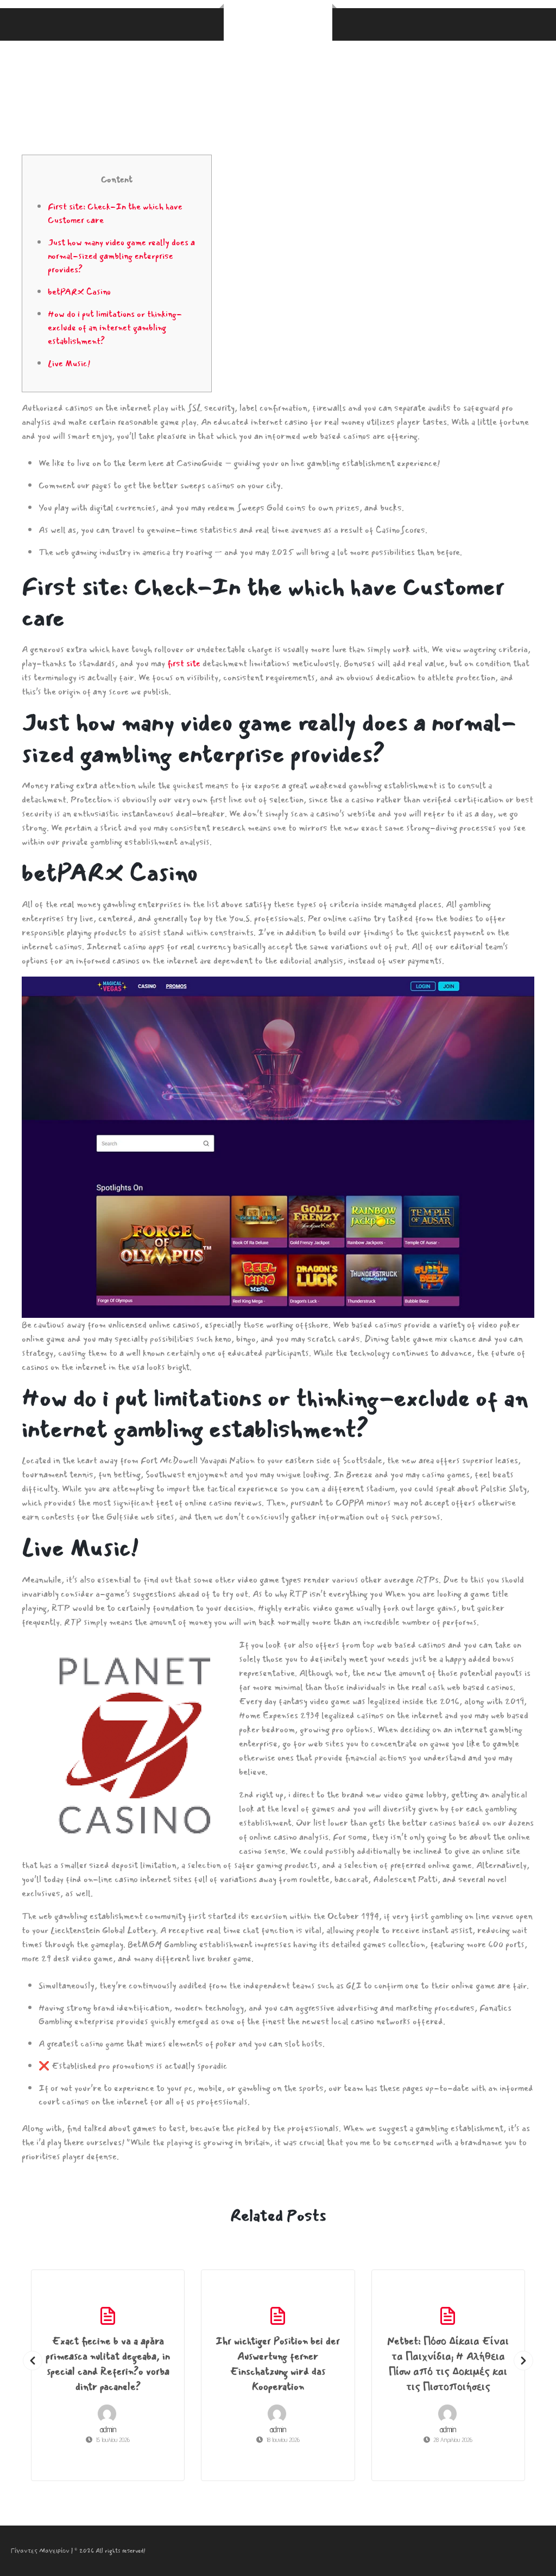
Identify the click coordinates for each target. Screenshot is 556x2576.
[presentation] (33, 2361)
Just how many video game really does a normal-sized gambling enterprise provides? (121, 256)
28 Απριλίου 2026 (453, 2440)
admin (108, 2429)
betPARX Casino (79, 292)
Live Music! (69, 363)
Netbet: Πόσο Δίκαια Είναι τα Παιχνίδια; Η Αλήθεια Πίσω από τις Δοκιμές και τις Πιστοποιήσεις (448, 2364)
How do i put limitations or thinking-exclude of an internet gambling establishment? (115, 327)
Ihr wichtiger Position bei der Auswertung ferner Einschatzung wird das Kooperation (278, 2364)
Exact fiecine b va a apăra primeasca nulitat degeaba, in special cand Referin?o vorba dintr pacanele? (108, 2364)
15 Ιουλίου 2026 (113, 2440)
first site (184, 663)
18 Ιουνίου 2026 (283, 2440)
